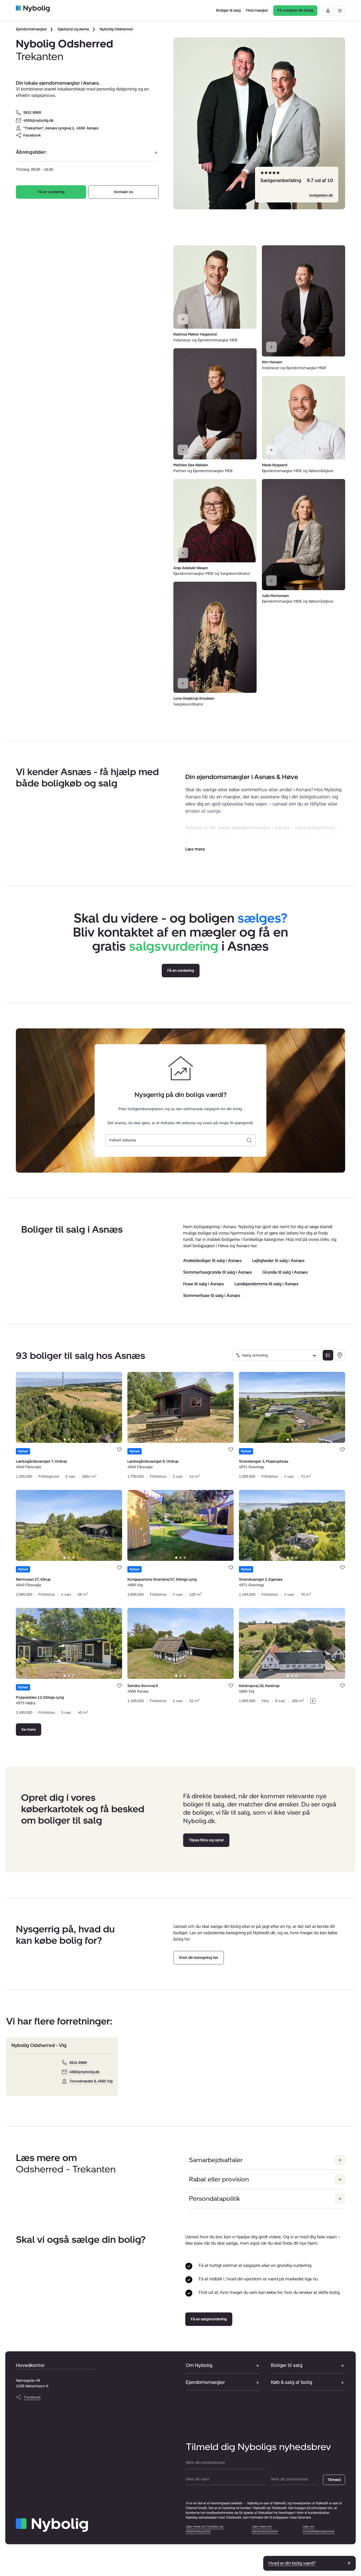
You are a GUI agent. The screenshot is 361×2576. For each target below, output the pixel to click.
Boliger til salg (287, 2365)
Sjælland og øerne (73, 29)
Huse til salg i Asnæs (203, 1284)
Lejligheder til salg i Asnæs (278, 1261)
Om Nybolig (199, 2365)
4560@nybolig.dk (84, 2072)
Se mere (29, 1730)
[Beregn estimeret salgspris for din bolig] (249, 1140)
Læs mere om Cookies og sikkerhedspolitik (205, 2529)
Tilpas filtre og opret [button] (206, 1840)
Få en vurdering (51, 192)
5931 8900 (32, 113)
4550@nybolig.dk (38, 121)
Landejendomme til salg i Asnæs (266, 1284)
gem (119, 1450)
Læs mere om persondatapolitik (265, 2529)
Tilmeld (334, 2480)
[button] (195, 849)
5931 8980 (78, 2063)
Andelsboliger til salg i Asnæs (212, 1261)
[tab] (65, 1440)
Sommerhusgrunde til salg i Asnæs (217, 1272)
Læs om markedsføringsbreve (318, 2529)
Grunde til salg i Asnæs (285, 1272)
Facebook (32, 135)
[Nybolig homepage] (52, 2525)
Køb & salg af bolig (291, 2382)
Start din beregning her (199, 1958)
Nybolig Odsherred (116, 29)
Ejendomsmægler (31, 29)
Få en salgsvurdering (209, 2319)
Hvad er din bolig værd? (292, 2563)
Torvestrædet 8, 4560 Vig (91, 2081)
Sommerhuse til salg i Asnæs (212, 1296)
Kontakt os (124, 192)
